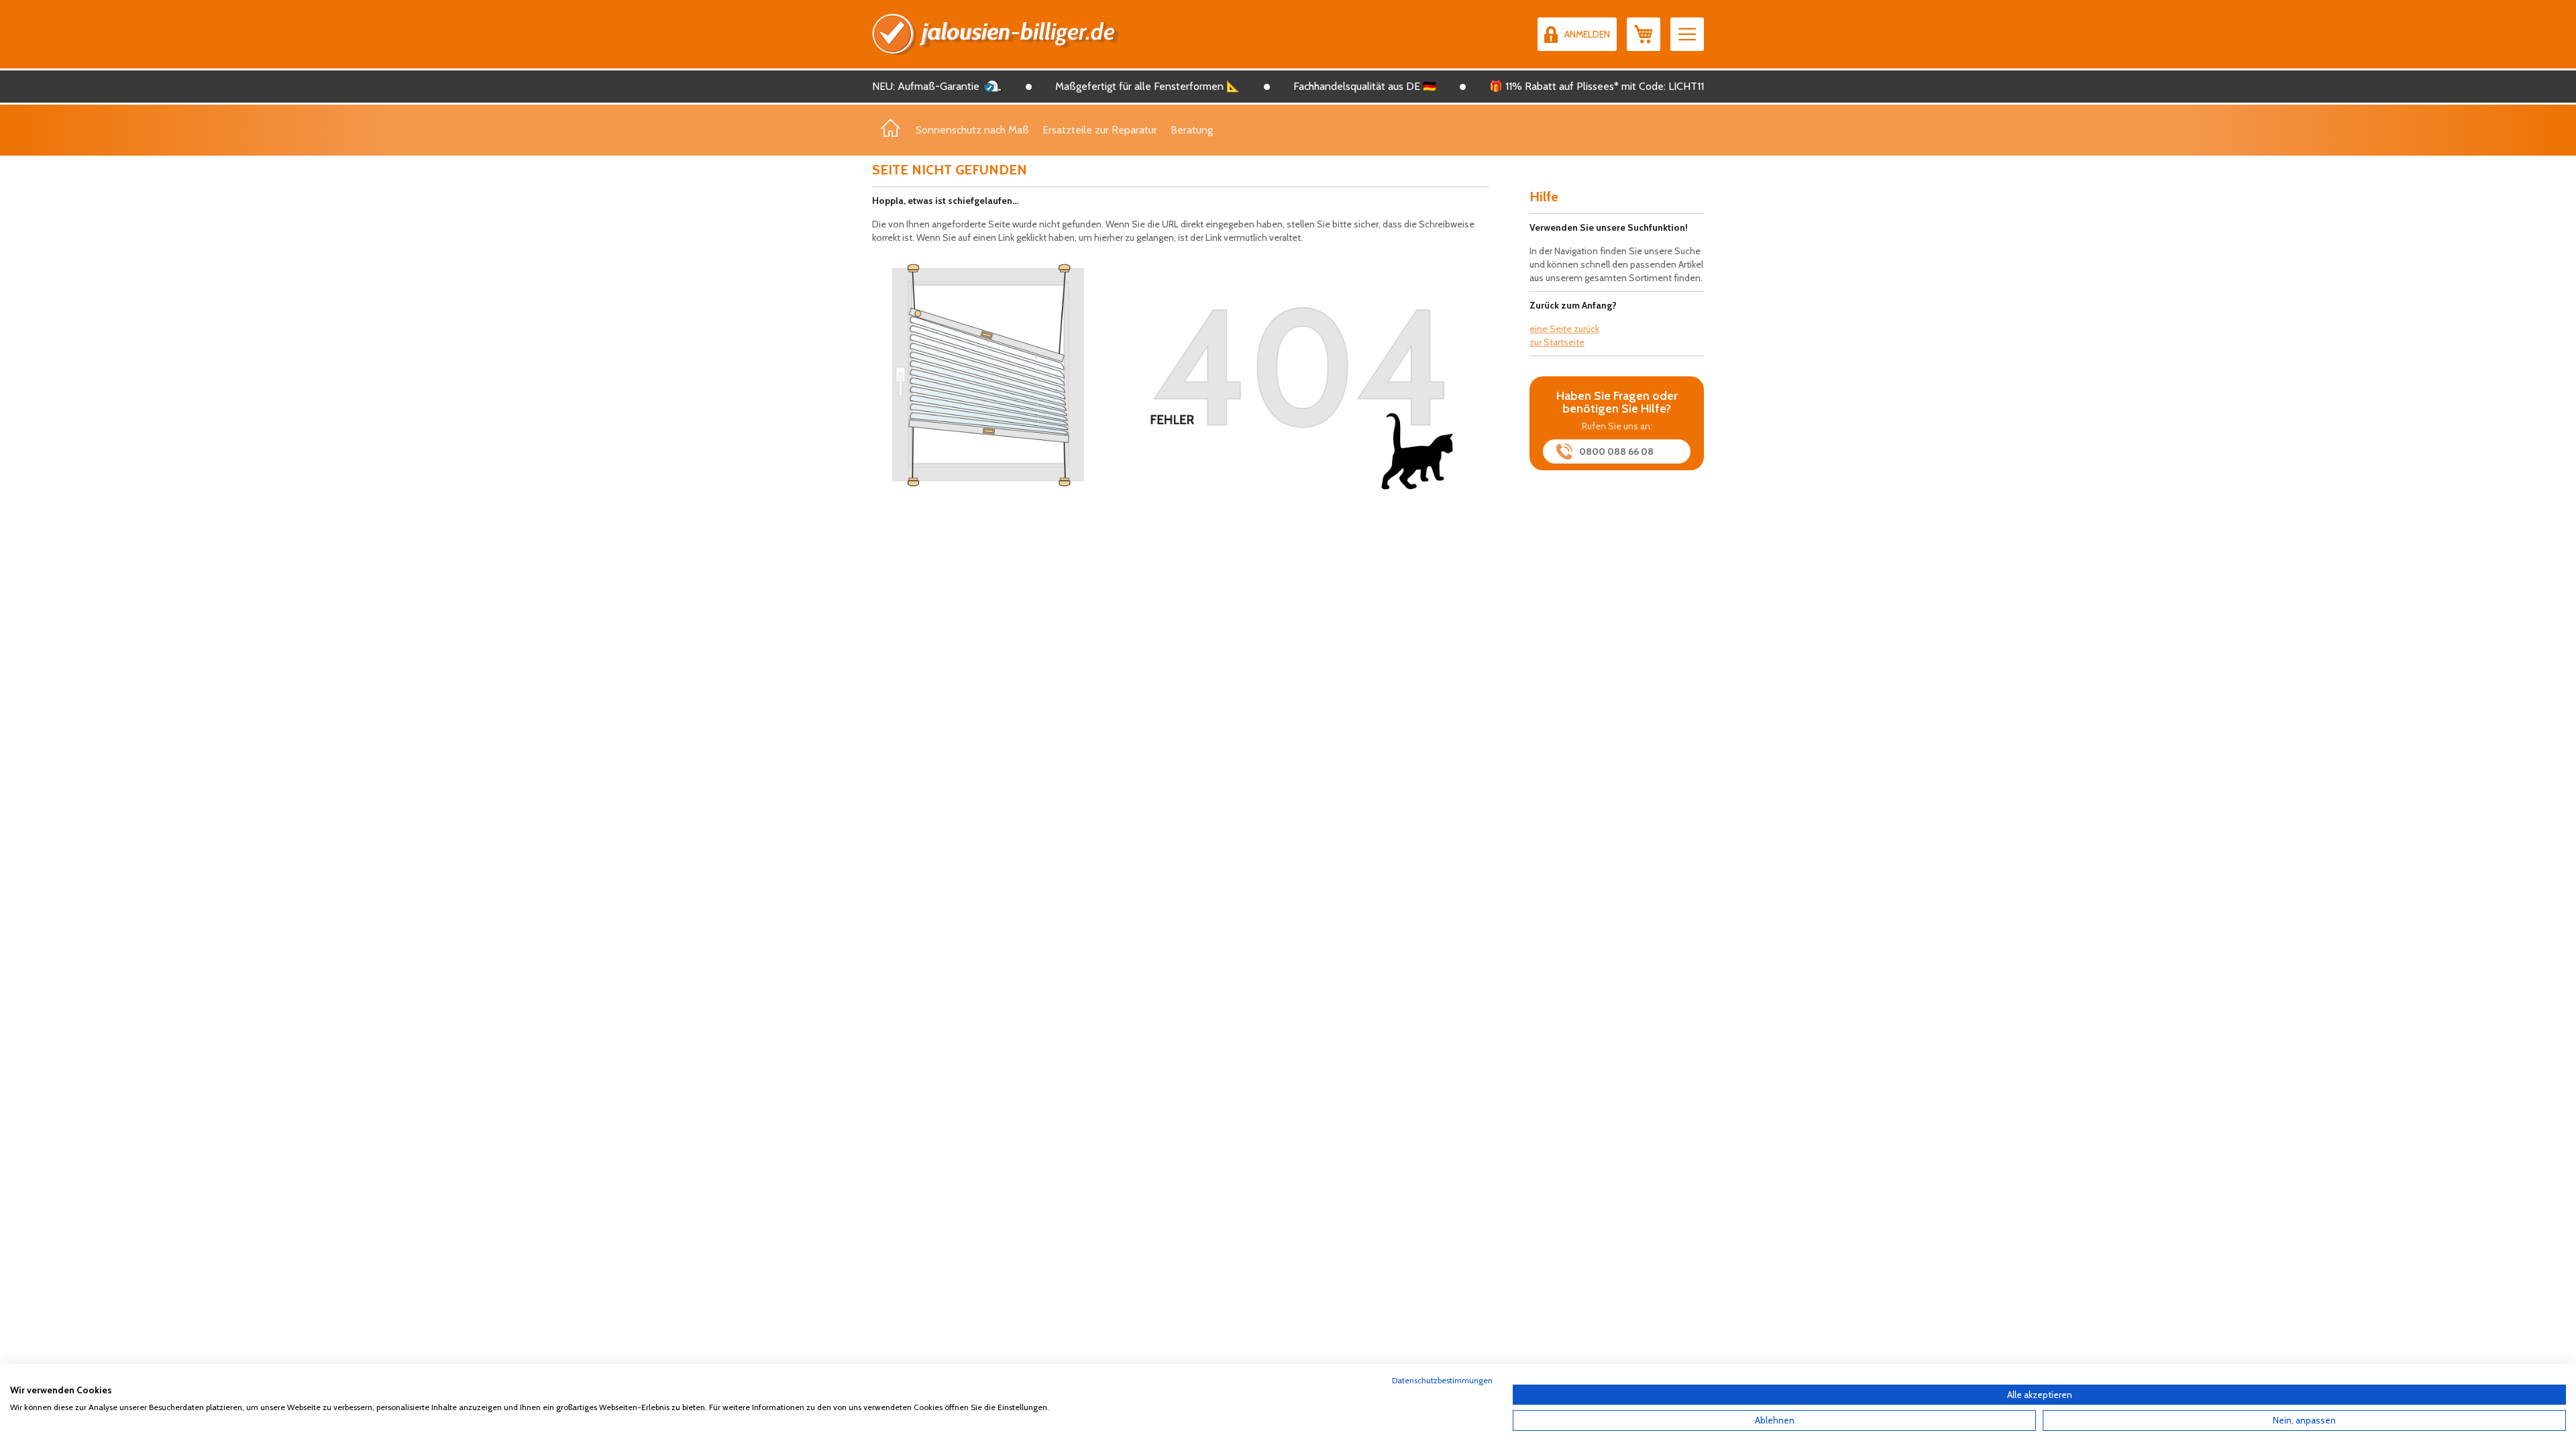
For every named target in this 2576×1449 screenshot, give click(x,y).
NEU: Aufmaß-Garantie (926, 86)
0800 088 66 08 (1616, 451)
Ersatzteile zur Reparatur (1100, 130)
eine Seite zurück (1564, 329)
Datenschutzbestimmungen (1442, 1380)
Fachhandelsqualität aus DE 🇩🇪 (1365, 86)
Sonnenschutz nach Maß (972, 130)
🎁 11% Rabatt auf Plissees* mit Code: (1577, 86)
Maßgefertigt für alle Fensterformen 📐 (1147, 86)
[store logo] (996, 34)
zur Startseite (1557, 342)
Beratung (1192, 130)
